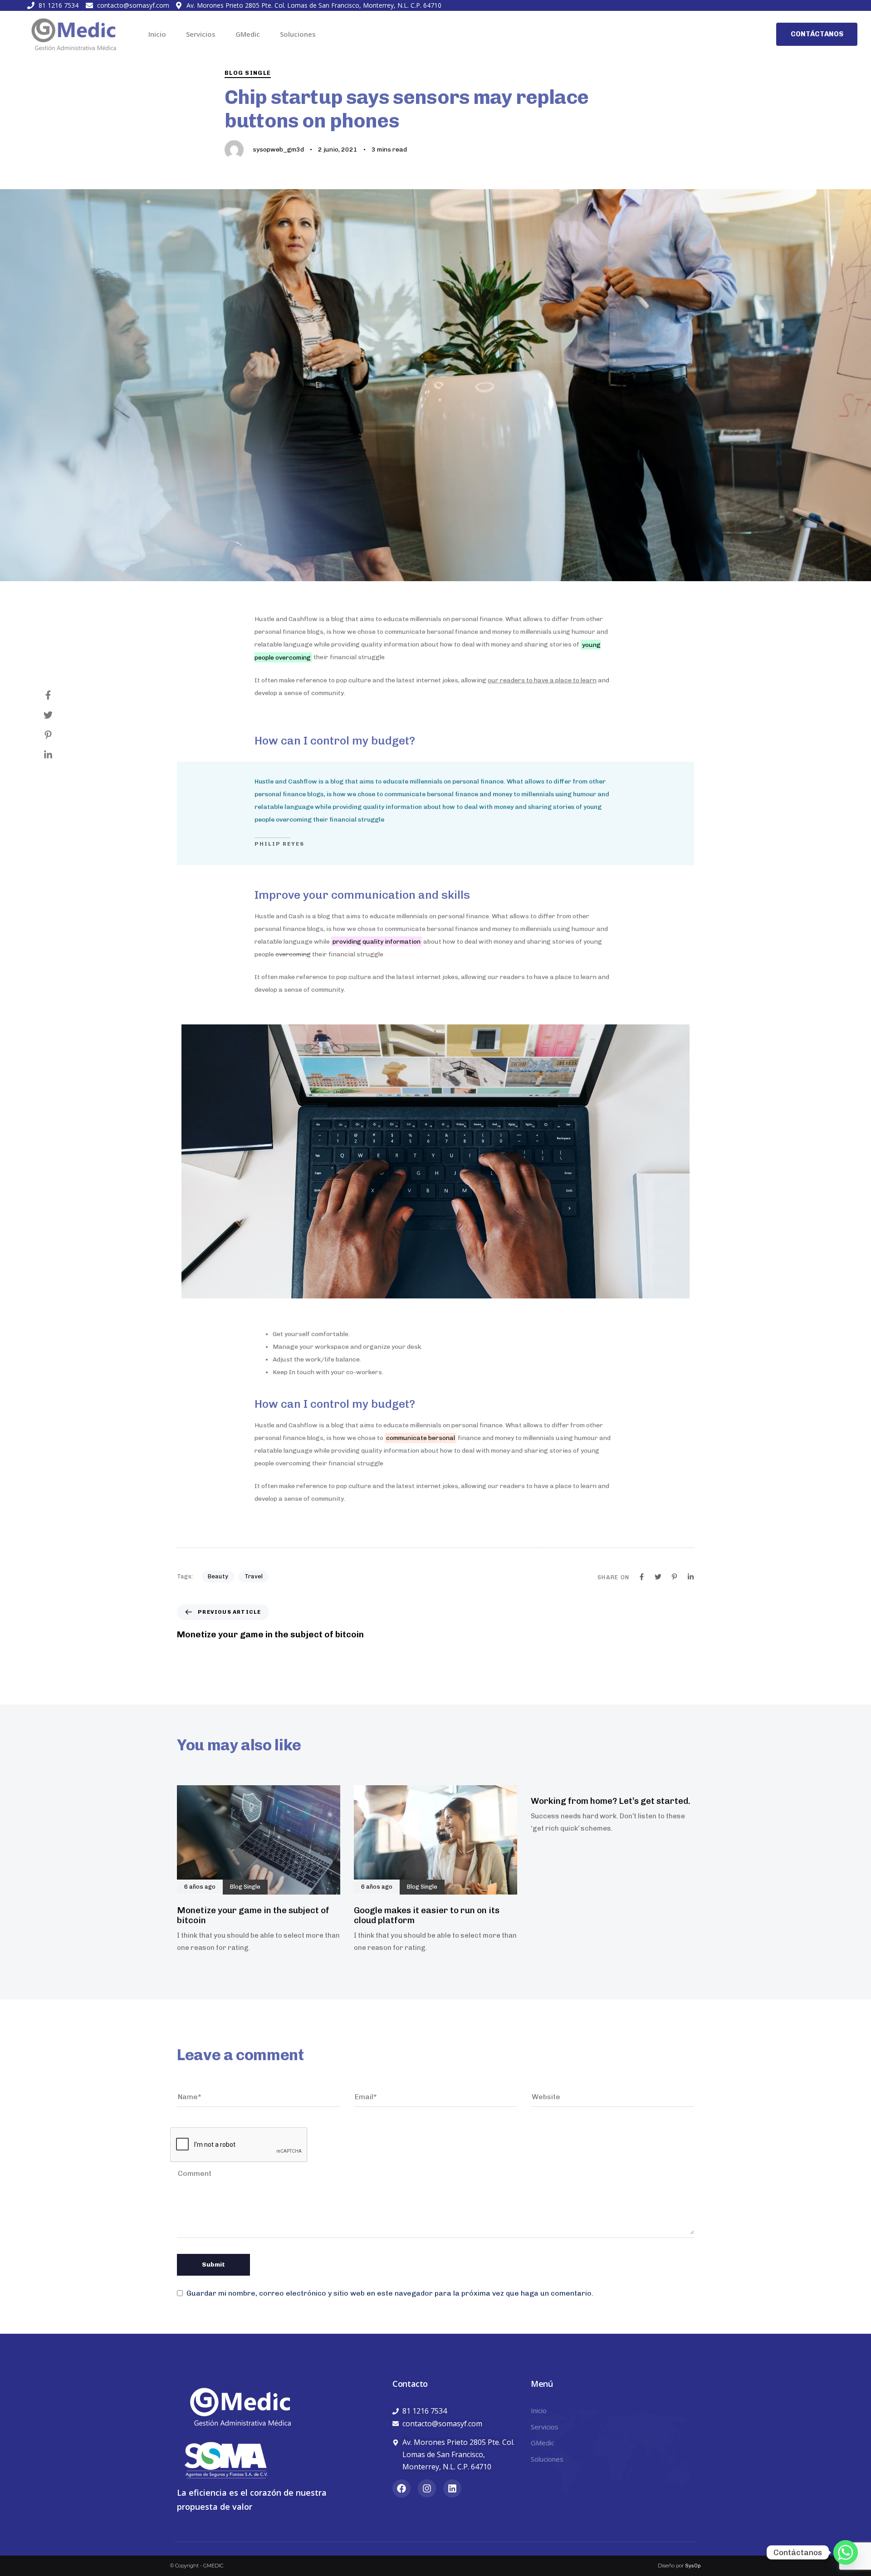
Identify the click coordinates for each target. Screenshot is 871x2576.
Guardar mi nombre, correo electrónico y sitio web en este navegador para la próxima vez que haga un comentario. (390, 2293)
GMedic (248, 34)
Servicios (201, 34)
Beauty (218, 1576)
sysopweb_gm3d (278, 149)
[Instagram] (427, 2488)
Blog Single (248, 73)
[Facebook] (57, 695)
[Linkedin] (57, 755)
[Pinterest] (57, 735)
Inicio (157, 34)
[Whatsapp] (846, 2552)
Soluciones (298, 34)
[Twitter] (57, 715)
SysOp (693, 2566)
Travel (254, 1576)
